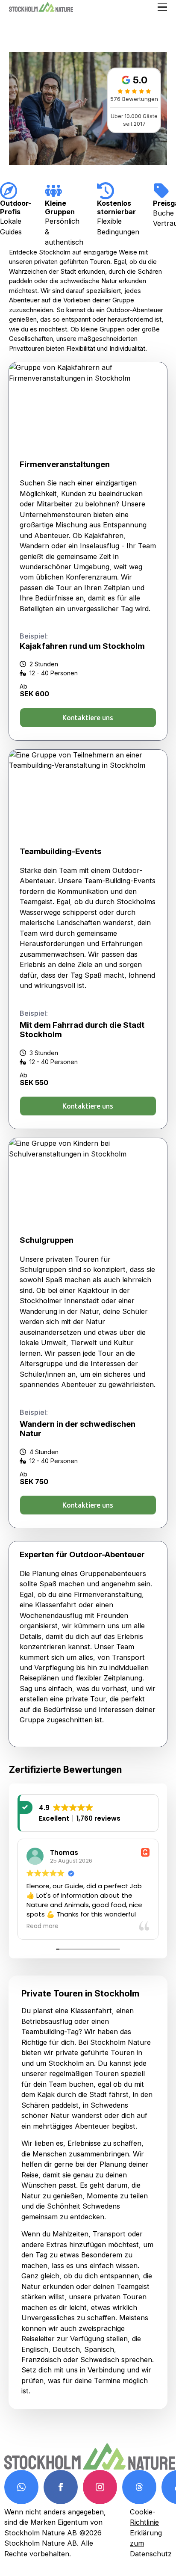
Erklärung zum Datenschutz (151, 2543)
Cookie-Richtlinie (144, 2517)
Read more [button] (43, 1926)
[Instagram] (100, 2487)
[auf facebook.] (61, 2487)
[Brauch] (21, 2487)
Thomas (64, 1853)
